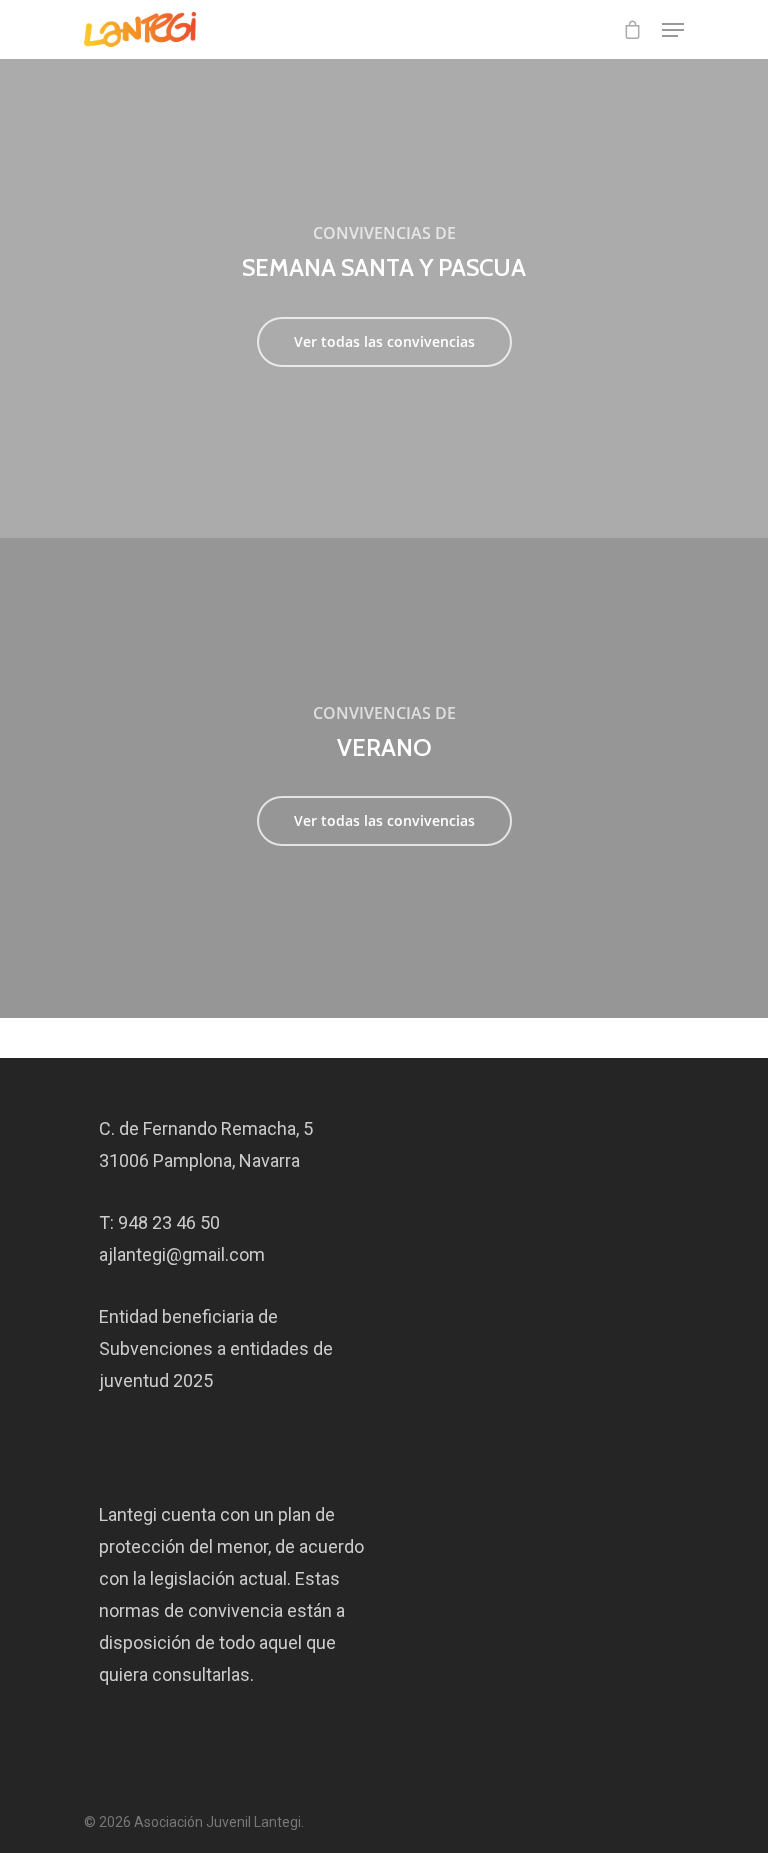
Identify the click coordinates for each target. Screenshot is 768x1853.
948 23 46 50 (169, 1222)
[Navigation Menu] (673, 30)
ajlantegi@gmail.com (182, 1254)
